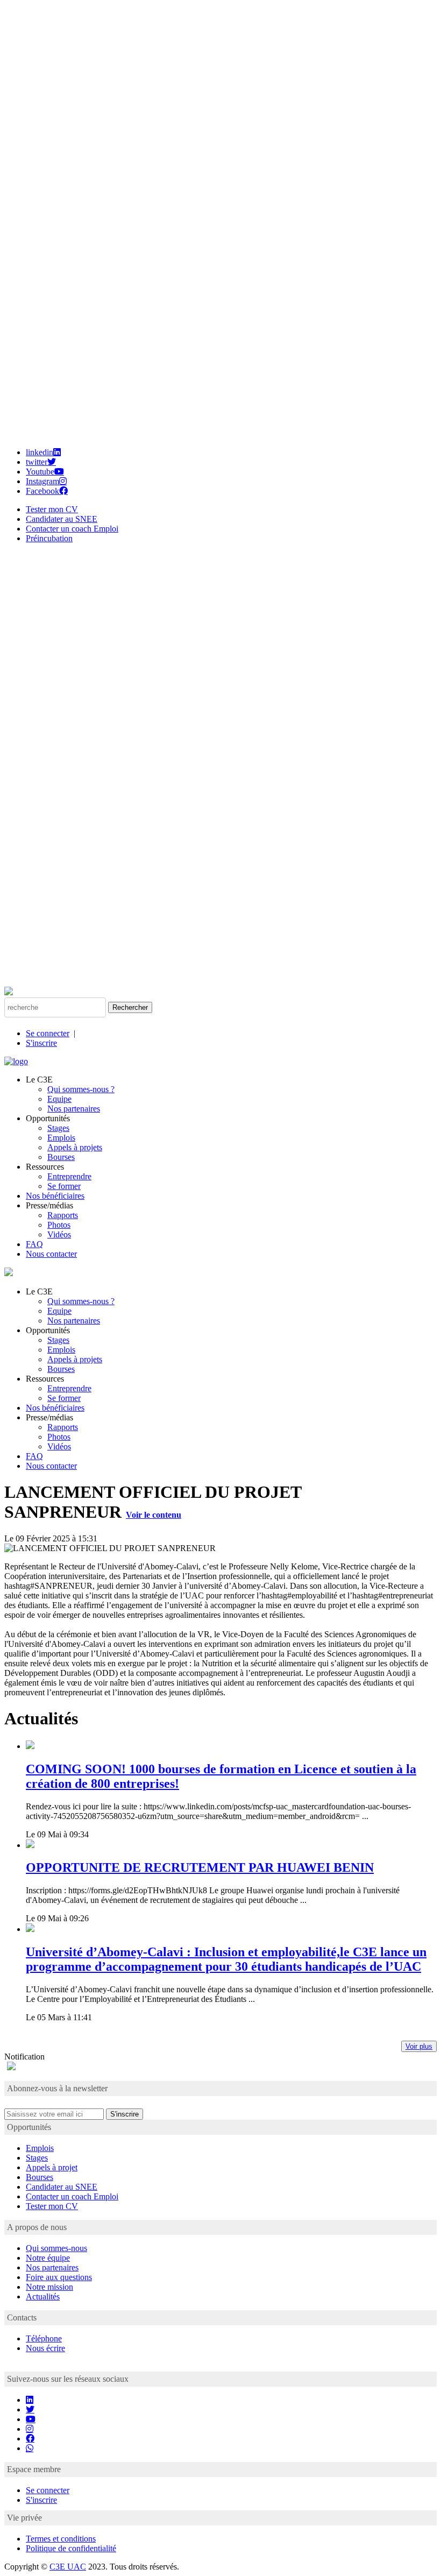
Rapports (63, 1215)
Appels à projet (52, 2167)
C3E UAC (68, 2567)
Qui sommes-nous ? (81, 1089)
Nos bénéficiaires (55, 1196)
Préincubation (49, 538)
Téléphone (44, 2338)
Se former (64, 1186)
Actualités (43, 2297)
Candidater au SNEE (62, 519)
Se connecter (48, 1033)
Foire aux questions (59, 2277)
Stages (58, 1128)
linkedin (40, 452)
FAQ (34, 1244)
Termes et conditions (61, 2539)
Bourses (61, 1157)
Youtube (40, 472)
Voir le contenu (154, 1515)
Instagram (42, 481)
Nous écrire (45, 2348)
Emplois (61, 1138)
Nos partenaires (74, 1109)
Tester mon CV (52, 509)
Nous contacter (51, 1254)
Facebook (42, 491)
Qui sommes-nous (56, 2248)
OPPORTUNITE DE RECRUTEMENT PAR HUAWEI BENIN (200, 1867)
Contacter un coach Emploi (72, 529)
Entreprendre (69, 1176)
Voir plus (419, 2046)
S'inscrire (41, 1043)
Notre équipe (48, 2258)
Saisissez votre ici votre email (54, 2103)
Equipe (59, 1099)
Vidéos (59, 1234)
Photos (59, 1225)
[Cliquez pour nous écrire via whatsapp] (30, 2448)
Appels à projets (75, 1147)
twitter (37, 462)
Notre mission (49, 2287)
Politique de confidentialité (71, 2548)
